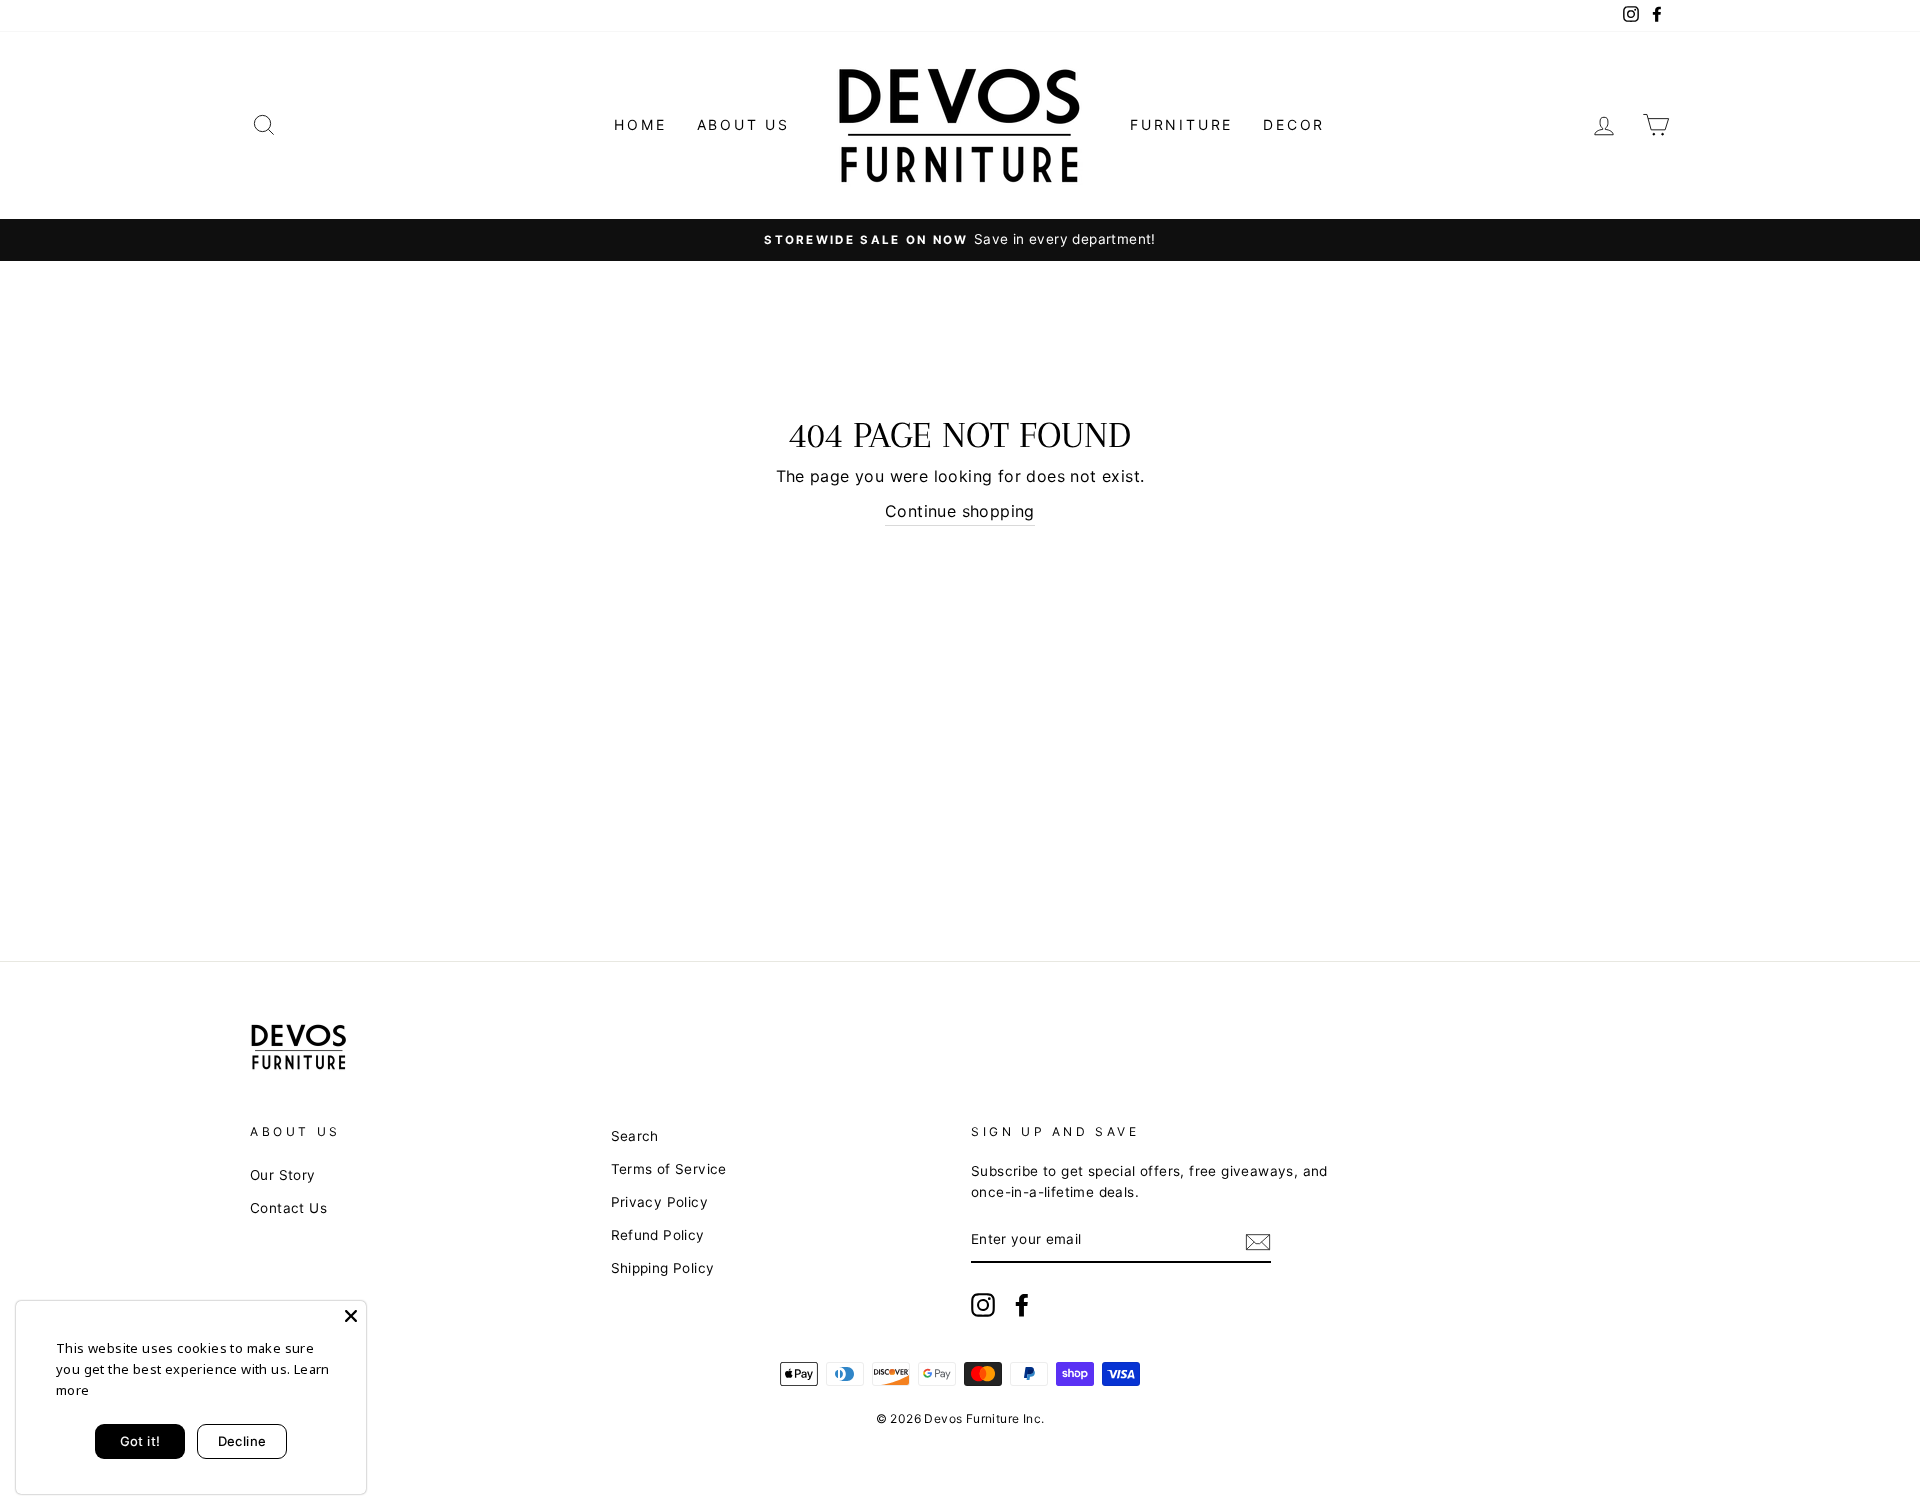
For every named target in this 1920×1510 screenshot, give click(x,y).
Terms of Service (669, 1169)
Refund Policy (658, 1235)
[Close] (351, 1316)
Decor (1294, 124)
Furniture (1181, 124)
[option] (960, 240)
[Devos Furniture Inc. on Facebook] (1022, 1305)
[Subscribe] (1258, 1241)
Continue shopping (960, 511)
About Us (743, 124)
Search (635, 1136)
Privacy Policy (660, 1202)
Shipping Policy (663, 1268)
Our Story (283, 1175)
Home (640, 124)
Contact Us (288, 1208)
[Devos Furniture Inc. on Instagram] (983, 1305)
